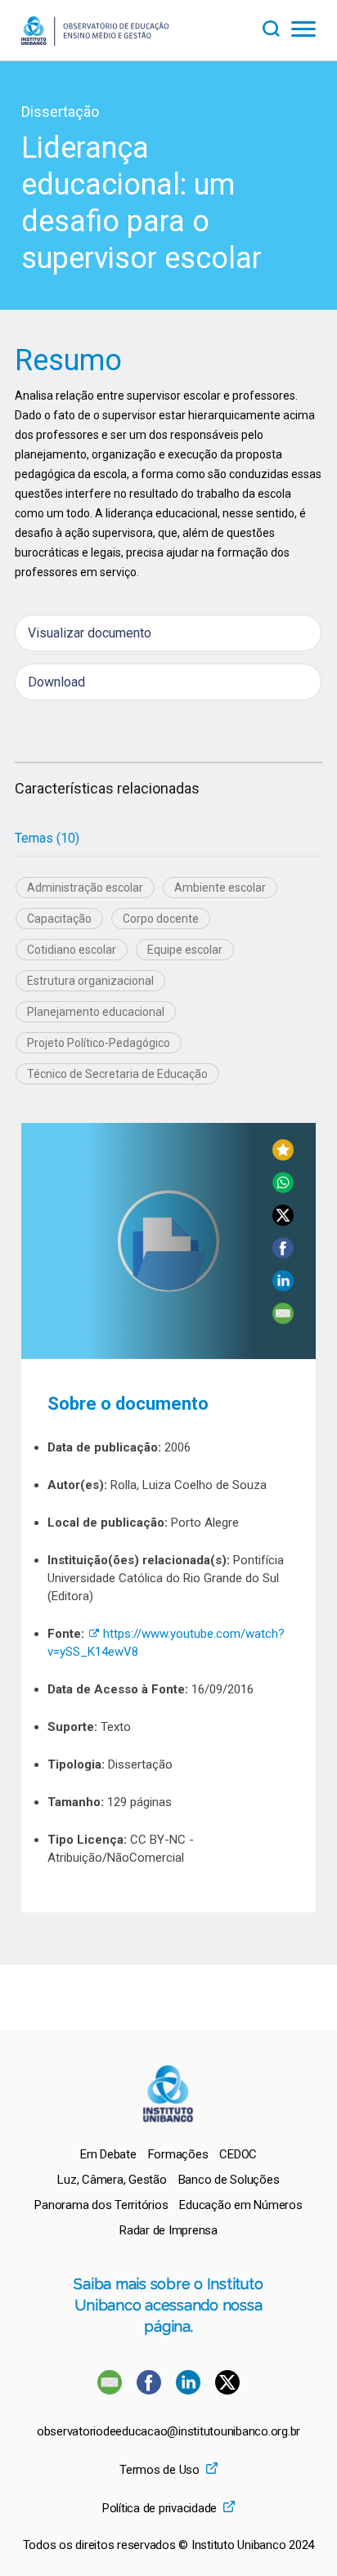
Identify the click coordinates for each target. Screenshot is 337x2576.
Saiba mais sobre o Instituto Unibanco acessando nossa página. (168, 2305)
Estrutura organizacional (90, 981)
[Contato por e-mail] (110, 2390)
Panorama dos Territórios (101, 2205)
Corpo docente (161, 919)
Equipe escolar (185, 950)
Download (56, 682)
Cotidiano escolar (72, 950)
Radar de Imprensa (168, 2230)
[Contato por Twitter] (227, 2390)
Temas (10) (47, 838)
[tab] (47, 839)
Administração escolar (85, 888)
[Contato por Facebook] (151, 2390)
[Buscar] (276, 27)
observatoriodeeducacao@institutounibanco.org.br (168, 2432)
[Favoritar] (283, 1156)
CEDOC (238, 2154)
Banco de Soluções (229, 2180)
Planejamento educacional (96, 1012)
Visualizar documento (90, 633)
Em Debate (108, 2154)
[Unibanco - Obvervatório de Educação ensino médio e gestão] (95, 41)
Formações (178, 2154)
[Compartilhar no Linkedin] (283, 1287)
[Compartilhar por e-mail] (283, 1319)
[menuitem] (108, 2154)
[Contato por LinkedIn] (190, 2390)
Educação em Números (240, 2205)
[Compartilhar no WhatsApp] (283, 1189)
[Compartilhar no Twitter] (283, 1221)
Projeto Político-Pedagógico (99, 1043)
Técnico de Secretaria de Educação (117, 1074)
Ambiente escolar (220, 888)
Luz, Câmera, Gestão (112, 2180)
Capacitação (59, 919)
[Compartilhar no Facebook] (283, 1254)
